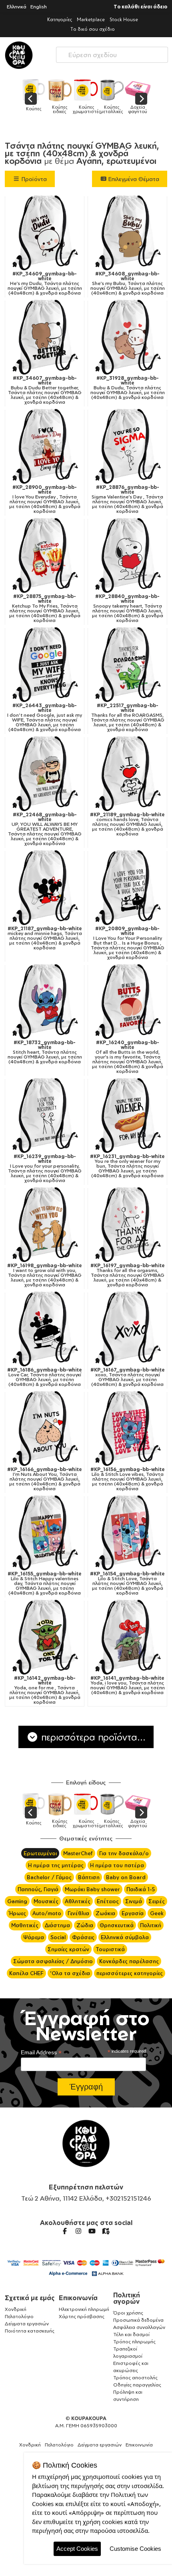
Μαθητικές (25, 1925)
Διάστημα (57, 1925)
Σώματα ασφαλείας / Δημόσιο (53, 1961)
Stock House (124, 19)
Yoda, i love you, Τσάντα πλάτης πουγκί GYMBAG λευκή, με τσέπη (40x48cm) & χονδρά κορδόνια (128, 1685)
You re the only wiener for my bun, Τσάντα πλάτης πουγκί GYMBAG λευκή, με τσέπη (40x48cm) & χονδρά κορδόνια (127, 1166)
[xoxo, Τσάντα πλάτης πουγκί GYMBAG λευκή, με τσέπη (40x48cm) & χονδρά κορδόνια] (127, 1328)
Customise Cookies (135, 2549)
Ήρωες (17, 1913)
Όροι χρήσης (128, 2313)
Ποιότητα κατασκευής (30, 2331)
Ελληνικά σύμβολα (125, 1937)
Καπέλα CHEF (26, 1973)
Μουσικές (46, 1901)
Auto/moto (47, 1913)
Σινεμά (134, 1901)
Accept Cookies (77, 2549)
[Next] (141, 99)
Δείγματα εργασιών (27, 2324)
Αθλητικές (78, 1901)
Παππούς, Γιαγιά (38, 1889)
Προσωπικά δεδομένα (138, 2320)
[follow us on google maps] (106, 2231)
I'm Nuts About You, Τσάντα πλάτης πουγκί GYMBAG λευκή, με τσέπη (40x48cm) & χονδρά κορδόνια (45, 1479)
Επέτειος (108, 1901)
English (39, 7)
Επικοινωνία (78, 2298)
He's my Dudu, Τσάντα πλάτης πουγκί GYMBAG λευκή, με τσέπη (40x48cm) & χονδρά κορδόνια (45, 283)
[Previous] (31, 99)
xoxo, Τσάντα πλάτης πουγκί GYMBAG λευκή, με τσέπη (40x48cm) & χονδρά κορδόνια (128, 1377)
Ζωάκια (105, 1913)
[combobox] (112, 53)
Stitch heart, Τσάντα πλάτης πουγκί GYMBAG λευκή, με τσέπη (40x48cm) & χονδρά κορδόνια (45, 1052)
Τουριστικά (110, 1949)
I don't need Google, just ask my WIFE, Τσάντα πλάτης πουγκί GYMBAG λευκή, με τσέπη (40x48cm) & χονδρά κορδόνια (45, 718)
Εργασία (133, 1913)
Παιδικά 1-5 (141, 1889)
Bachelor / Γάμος (49, 1877)
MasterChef (78, 1853)
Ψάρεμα (34, 1937)
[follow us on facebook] (65, 2231)
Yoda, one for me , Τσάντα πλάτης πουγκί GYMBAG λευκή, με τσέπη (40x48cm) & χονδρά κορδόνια (45, 1690)
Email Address (41, 2053)
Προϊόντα (33, 179)
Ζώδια (85, 1925)
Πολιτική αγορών (127, 2298)
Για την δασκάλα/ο (124, 1853)
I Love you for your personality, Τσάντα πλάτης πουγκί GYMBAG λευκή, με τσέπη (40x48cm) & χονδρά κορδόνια (45, 1168)
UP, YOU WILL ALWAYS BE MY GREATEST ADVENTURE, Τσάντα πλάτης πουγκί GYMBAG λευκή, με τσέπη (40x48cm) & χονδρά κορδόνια (45, 829)
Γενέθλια (78, 1913)
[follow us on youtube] (92, 2231)
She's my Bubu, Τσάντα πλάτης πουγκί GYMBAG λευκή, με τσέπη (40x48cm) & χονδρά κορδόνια (128, 283)
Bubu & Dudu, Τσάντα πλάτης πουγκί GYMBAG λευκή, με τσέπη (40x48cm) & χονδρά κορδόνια (128, 388)
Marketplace (91, 19)
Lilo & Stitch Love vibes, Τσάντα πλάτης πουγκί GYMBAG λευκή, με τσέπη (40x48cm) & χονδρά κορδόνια (128, 1479)
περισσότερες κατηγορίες (130, 1973)
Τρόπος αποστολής (135, 2378)
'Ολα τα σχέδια (70, 1973)
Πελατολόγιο (19, 2316)
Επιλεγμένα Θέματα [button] (133, 179)
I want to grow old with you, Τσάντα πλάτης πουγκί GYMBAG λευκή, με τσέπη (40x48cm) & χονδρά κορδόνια (45, 1275)
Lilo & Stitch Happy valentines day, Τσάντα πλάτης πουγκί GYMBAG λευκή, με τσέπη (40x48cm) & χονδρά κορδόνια (45, 1583)
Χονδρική (16, 2309)
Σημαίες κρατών (68, 1949)
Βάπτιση (89, 1877)
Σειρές (157, 1901)
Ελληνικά (17, 7)
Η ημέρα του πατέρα (117, 1865)
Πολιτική (151, 1925)
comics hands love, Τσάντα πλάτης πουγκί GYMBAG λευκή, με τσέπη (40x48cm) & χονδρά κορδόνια (127, 824)
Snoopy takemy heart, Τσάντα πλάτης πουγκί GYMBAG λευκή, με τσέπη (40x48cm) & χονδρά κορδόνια (128, 608)
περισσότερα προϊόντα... (92, 1737)
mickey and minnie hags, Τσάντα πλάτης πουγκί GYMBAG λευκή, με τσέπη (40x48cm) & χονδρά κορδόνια (45, 938)
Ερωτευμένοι (40, 1853)
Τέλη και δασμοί (131, 2334)
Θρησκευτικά (117, 1925)
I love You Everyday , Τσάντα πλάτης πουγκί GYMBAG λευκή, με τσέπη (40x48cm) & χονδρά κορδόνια (45, 499)
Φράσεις (83, 1937)
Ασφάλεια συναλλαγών (139, 2327)
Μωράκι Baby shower (92, 1889)
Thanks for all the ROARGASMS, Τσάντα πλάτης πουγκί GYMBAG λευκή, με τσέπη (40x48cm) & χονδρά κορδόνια (128, 718)
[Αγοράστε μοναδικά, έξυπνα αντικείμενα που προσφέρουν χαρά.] (19, 55)
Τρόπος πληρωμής (134, 2342)
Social (58, 1937)
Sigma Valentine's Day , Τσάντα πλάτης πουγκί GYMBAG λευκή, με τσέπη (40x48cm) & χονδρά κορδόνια (127, 499)
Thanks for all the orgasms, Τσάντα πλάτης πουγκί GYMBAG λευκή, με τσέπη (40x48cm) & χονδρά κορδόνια (128, 1275)
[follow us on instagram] (78, 2231)
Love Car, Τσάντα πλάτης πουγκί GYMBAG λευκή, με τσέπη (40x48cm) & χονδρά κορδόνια (45, 1377)
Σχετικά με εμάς (30, 2298)
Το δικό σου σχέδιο (93, 29)
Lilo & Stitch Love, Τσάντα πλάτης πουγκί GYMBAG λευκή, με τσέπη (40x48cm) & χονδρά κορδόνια (127, 1583)
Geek (157, 1913)
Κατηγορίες (60, 19)
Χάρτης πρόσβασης (82, 2316)
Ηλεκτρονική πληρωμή (84, 2309)
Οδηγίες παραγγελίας (137, 2385)
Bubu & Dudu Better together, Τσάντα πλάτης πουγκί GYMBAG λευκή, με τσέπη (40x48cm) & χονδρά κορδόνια (45, 390)
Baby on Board (126, 1877)
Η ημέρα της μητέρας (56, 1865)
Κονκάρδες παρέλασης (129, 1961)
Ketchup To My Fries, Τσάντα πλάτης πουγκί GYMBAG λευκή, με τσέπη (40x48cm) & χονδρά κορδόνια (45, 608)
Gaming (17, 1901)
